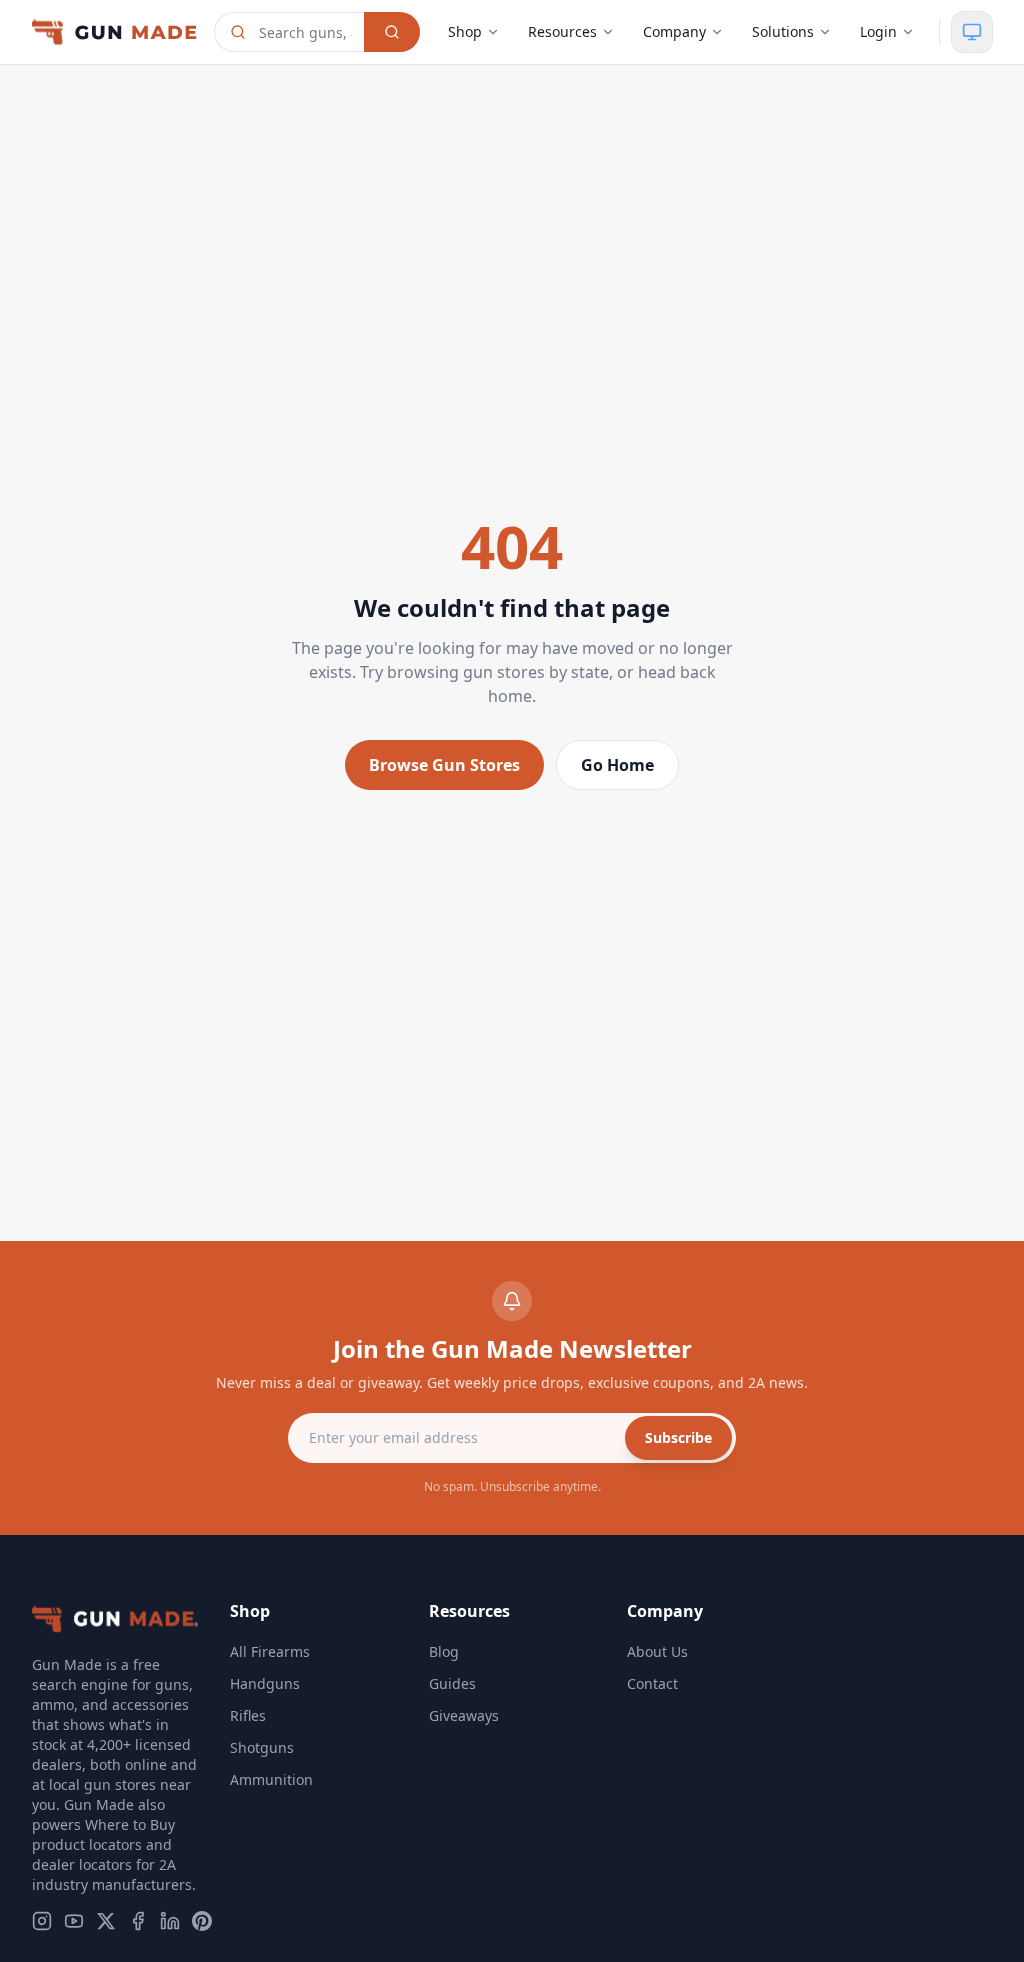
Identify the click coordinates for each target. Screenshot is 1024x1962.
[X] (106, 1921)
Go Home (617, 765)
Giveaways (464, 1715)
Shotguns (262, 1747)
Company (674, 31)
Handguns (265, 1683)
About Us (657, 1651)
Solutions (783, 31)
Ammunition (271, 1779)
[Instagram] (42, 1921)
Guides (452, 1683)
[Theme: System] (972, 32)
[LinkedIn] (170, 1921)
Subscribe (678, 1437)
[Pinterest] (202, 1921)
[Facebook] (138, 1921)
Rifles (248, 1715)
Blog (444, 1651)
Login (878, 31)
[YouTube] (74, 1921)
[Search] (392, 32)
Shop (465, 31)
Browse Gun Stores (444, 765)
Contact (652, 1683)
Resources (562, 31)
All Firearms (270, 1651)
